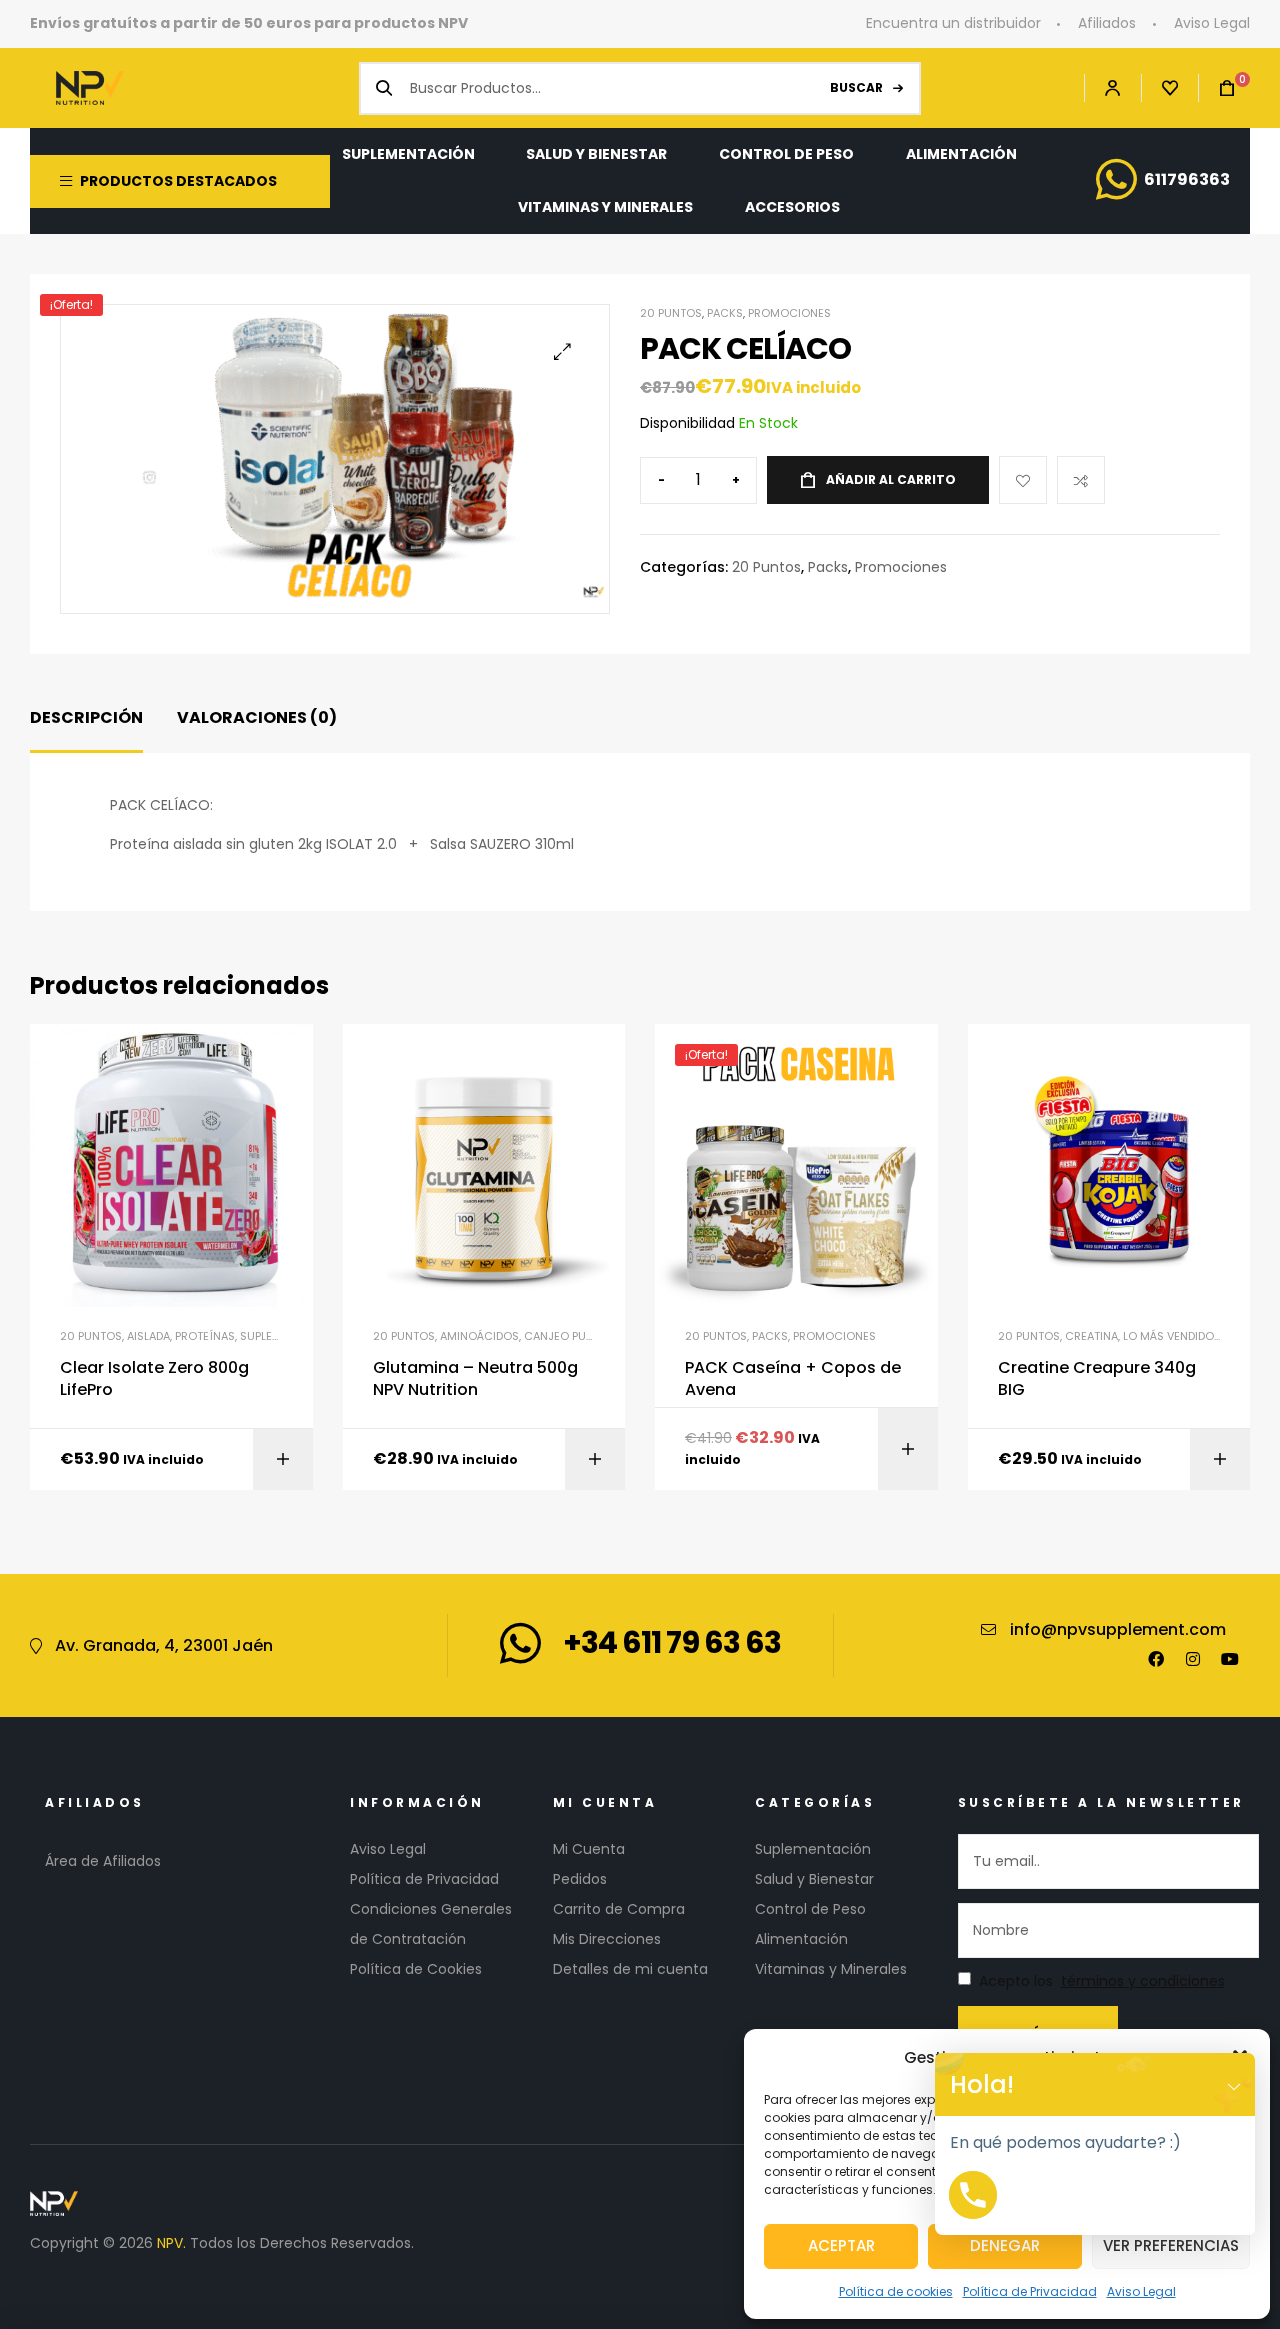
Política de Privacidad (1030, 2291)
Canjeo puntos (570, 1336)
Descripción (86, 717)
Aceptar (841, 2245)
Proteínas (205, 1336)
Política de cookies (896, 2291)
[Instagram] (1193, 1659)
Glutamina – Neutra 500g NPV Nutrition (475, 1379)
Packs (725, 313)
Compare (1081, 480)
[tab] (86, 718)
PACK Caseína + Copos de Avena (793, 1379)
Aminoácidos (479, 1336)
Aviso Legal (1141, 2291)
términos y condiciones (1143, 1981)
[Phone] (973, 2195)
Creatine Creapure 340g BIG (1097, 1379)
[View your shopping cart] (1217, 88)
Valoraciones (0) (257, 717)
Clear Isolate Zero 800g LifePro (154, 1379)
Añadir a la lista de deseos (1023, 480)
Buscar (856, 87)
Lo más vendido (1168, 1336)
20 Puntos (671, 313)
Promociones (789, 313)
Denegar (1005, 2245)
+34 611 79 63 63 (672, 1642)
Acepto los (1102, 1981)
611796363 (1187, 179)
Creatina (1091, 1336)
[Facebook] (1156, 1659)
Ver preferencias (1171, 2245)
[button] (562, 351)
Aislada (148, 1336)
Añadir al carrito (891, 479)
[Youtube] (1230, 1659)
